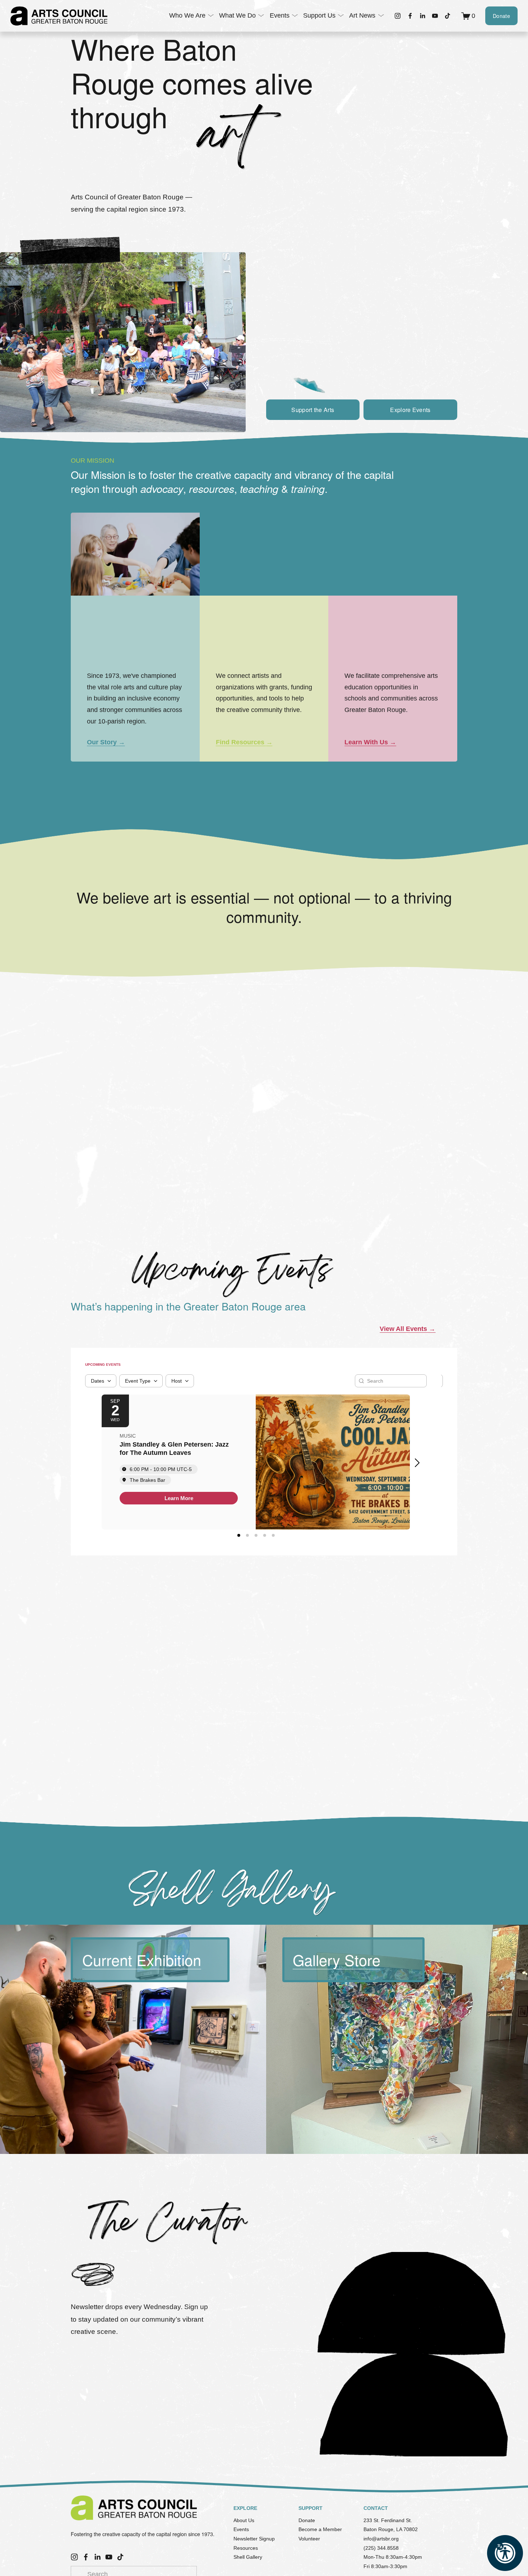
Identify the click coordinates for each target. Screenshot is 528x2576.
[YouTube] (435, 16)
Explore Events (410, 410)
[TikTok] (448, 16)
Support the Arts (313, 410)
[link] (179, 1498)
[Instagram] (398, 16)
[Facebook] (410, 16)
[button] (420, 1463)
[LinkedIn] (422, 16)
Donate (501, 16)
